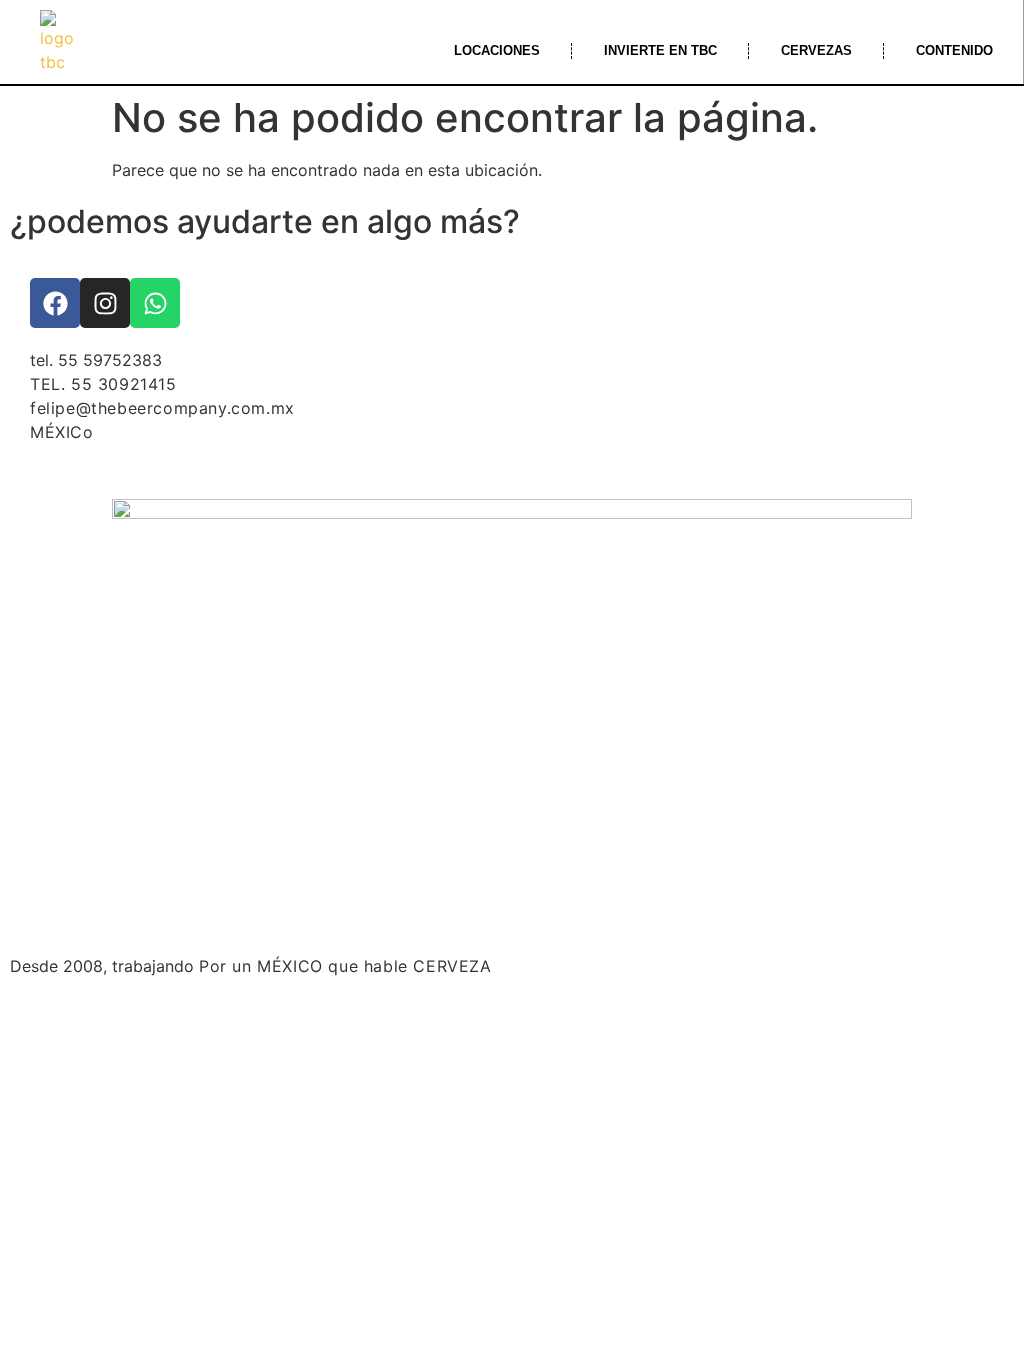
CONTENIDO (954, 50)
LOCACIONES (497, 50)
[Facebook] (55, 303)
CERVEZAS (816, 50)
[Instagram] (105, 303)
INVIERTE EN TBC (660, 50)
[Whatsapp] (155, 303)
